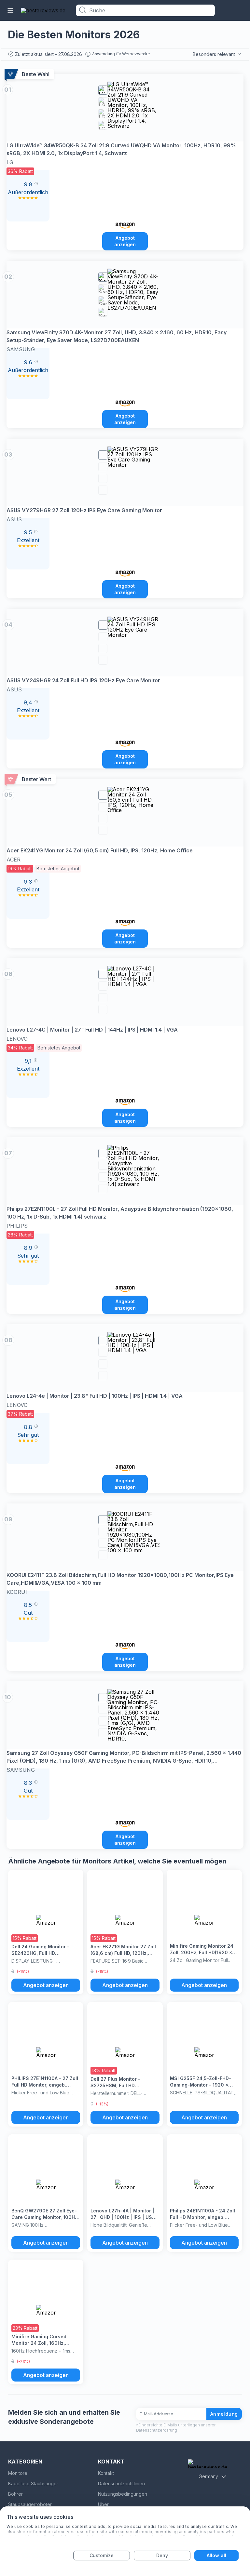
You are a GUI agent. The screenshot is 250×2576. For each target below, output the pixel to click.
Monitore (18, 2473)
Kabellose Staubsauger (33, 2483)
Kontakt (106, 2473)
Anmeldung (224, 2414)
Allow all (216, 2555)
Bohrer (15, 2494)
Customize (102, 2555)
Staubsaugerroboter (30, 2504)
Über (103, 2504)
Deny (162, 2555)
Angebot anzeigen (125, 241)
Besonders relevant (214, 54)
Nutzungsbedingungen (123, 2494)
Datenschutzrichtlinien (121, 2483)
